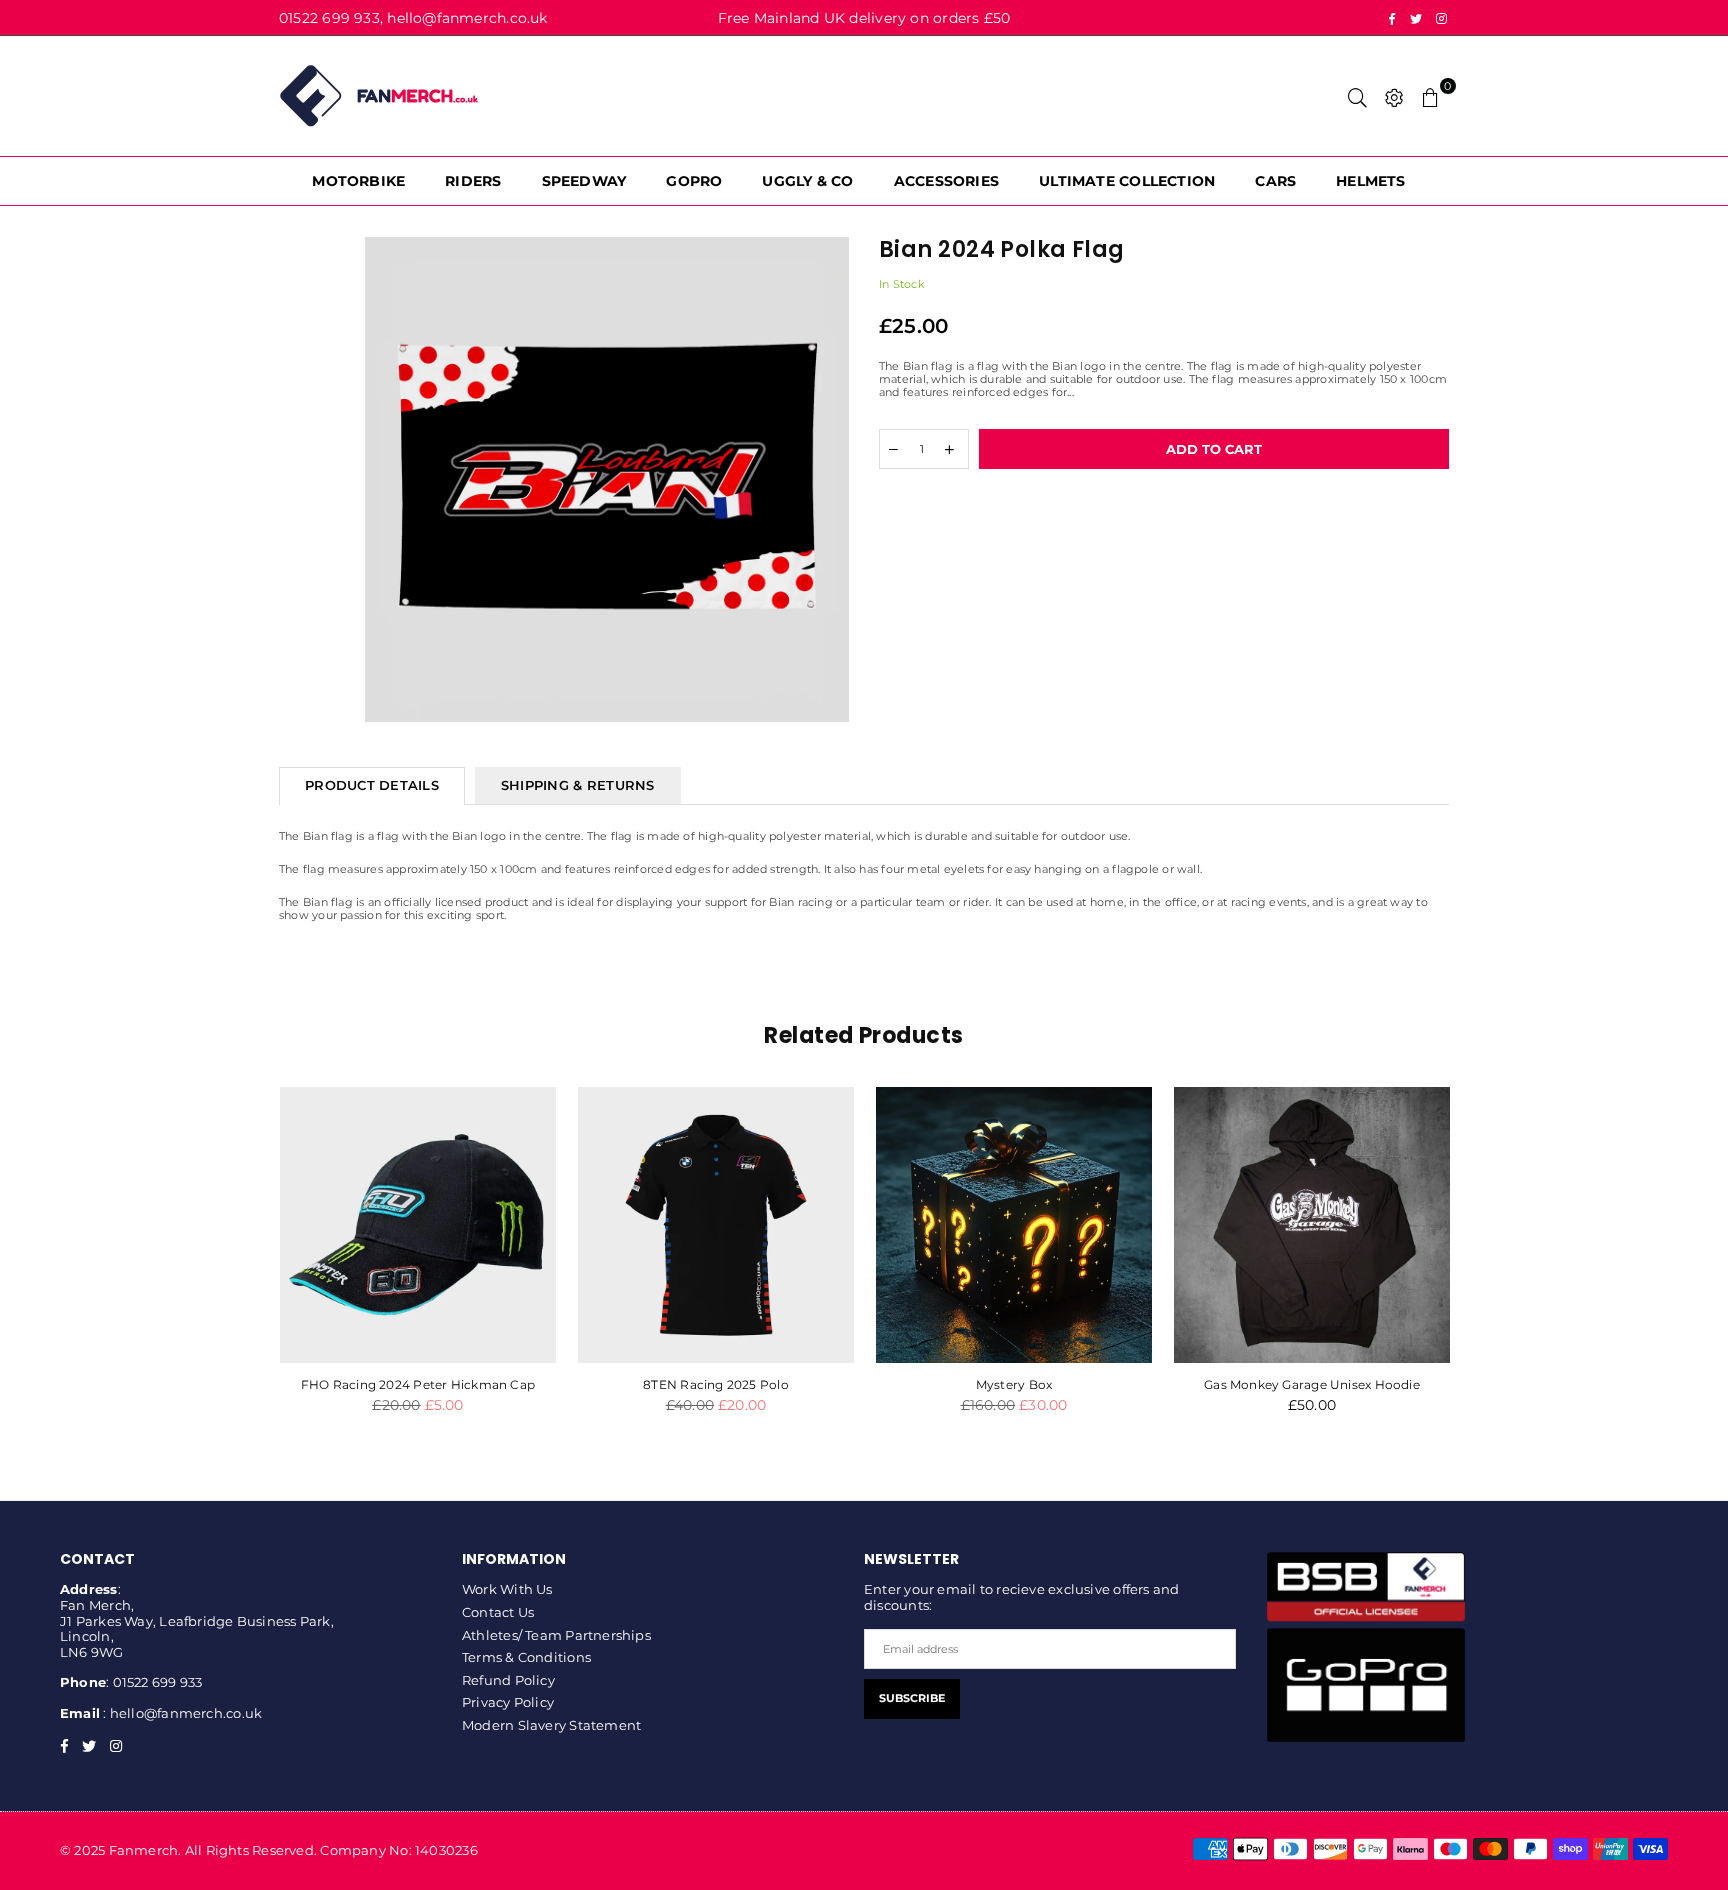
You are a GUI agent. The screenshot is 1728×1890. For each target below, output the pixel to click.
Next (1481, 1267)
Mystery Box (1014, 1384)
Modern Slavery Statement (551, 1725)
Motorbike (358, 181)
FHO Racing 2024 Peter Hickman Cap (418, 1384)
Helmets (1371, 181)
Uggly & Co (807, 181)
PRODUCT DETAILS (372, 785)
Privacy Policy (508, 1702)
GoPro (694, 181)
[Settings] (1394, 96)
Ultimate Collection (1127, 181)
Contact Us (498, 1612)
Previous (246, 1267)
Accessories (946, 181)
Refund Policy (508, 1680)
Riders (473, 181)
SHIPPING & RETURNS (578, 785)
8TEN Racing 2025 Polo (716, 1384)
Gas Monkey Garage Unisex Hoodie (1312, 1384)
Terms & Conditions (526, 1657)
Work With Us (507, 1589)
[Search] (1357, 96)
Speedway (584, 181)
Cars (1275, 181)
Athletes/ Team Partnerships (556, 1635)
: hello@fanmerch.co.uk (181, 1713)
